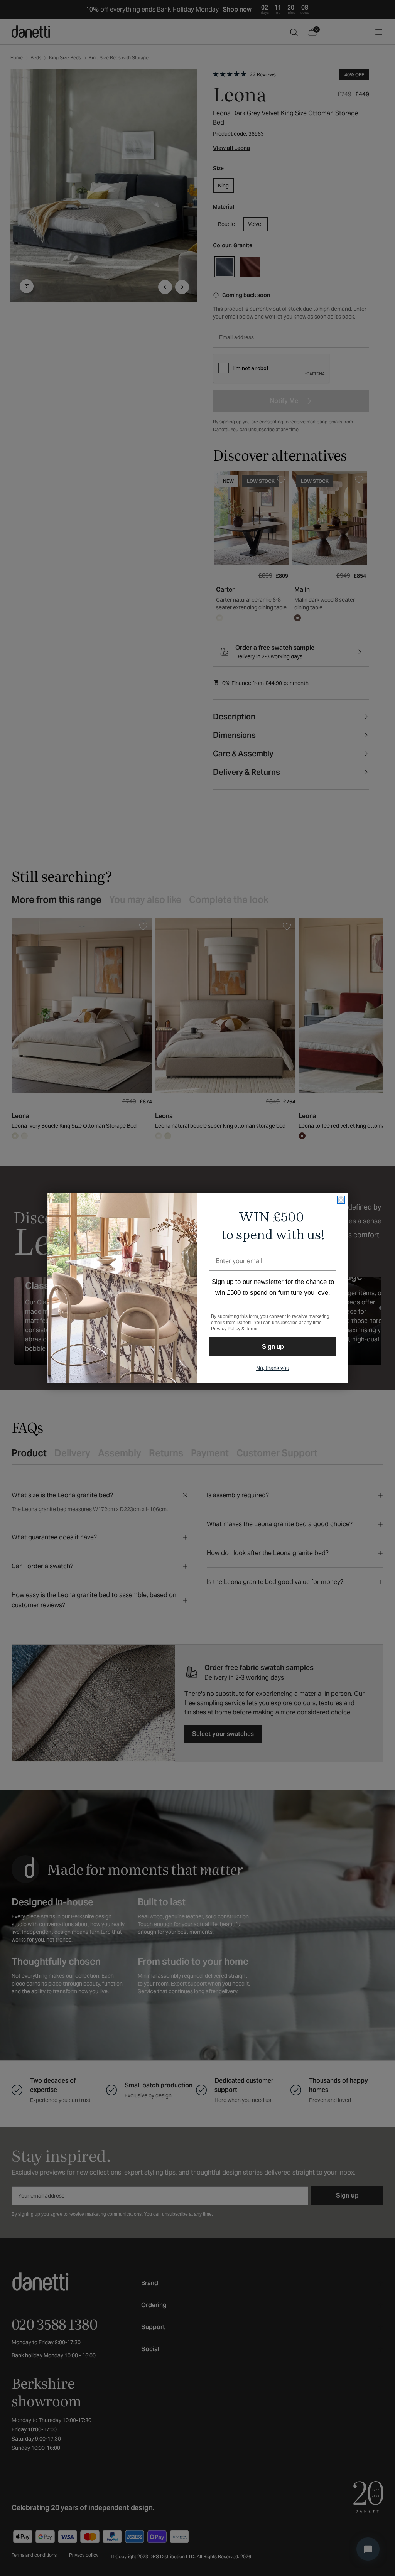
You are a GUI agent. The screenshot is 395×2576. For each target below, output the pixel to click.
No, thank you (273, 1368)
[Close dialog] (341, 1200)
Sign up (273, 1347)
